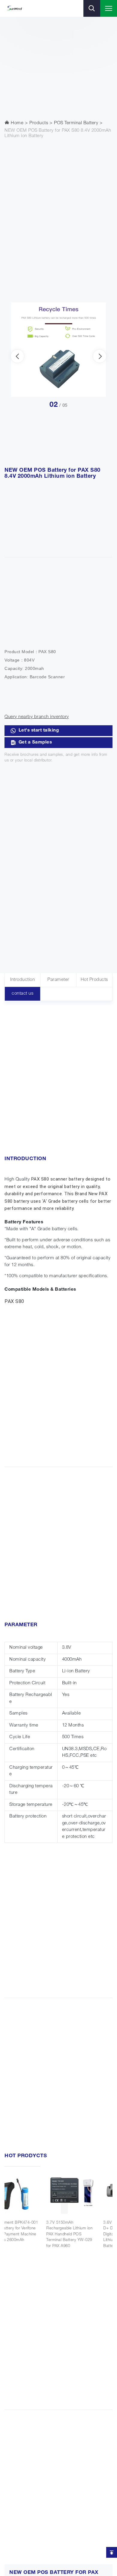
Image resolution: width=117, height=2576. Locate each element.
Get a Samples (35, 742)
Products (39, 123)
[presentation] (17, 356)
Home (17, 123)
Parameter (58, 980)
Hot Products (94, 980)
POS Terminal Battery (76, 123)
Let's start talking (39, 731)
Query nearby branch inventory (37, 717)
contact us (22, 994)
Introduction (22, 980)
